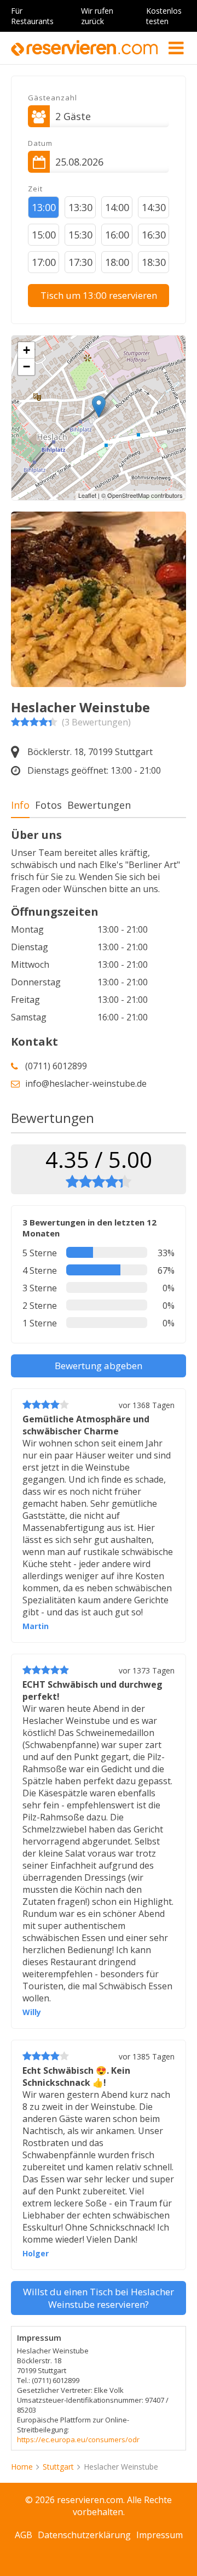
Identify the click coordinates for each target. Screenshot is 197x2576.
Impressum (160, 2535)
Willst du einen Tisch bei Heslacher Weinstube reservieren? (99, 2298)
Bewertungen (99, 805)
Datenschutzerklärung (84, 2535)
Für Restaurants (32, 16)
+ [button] (27, 350)
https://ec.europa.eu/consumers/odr (78, 2439)
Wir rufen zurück (97, 16)
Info (20, 805)
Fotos (48, 805)
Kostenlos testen (164, 16)
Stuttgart (58, 2467)
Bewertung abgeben (99, 1366)
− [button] (27, 367)
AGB (24, 2535)
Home (22, 2467)
